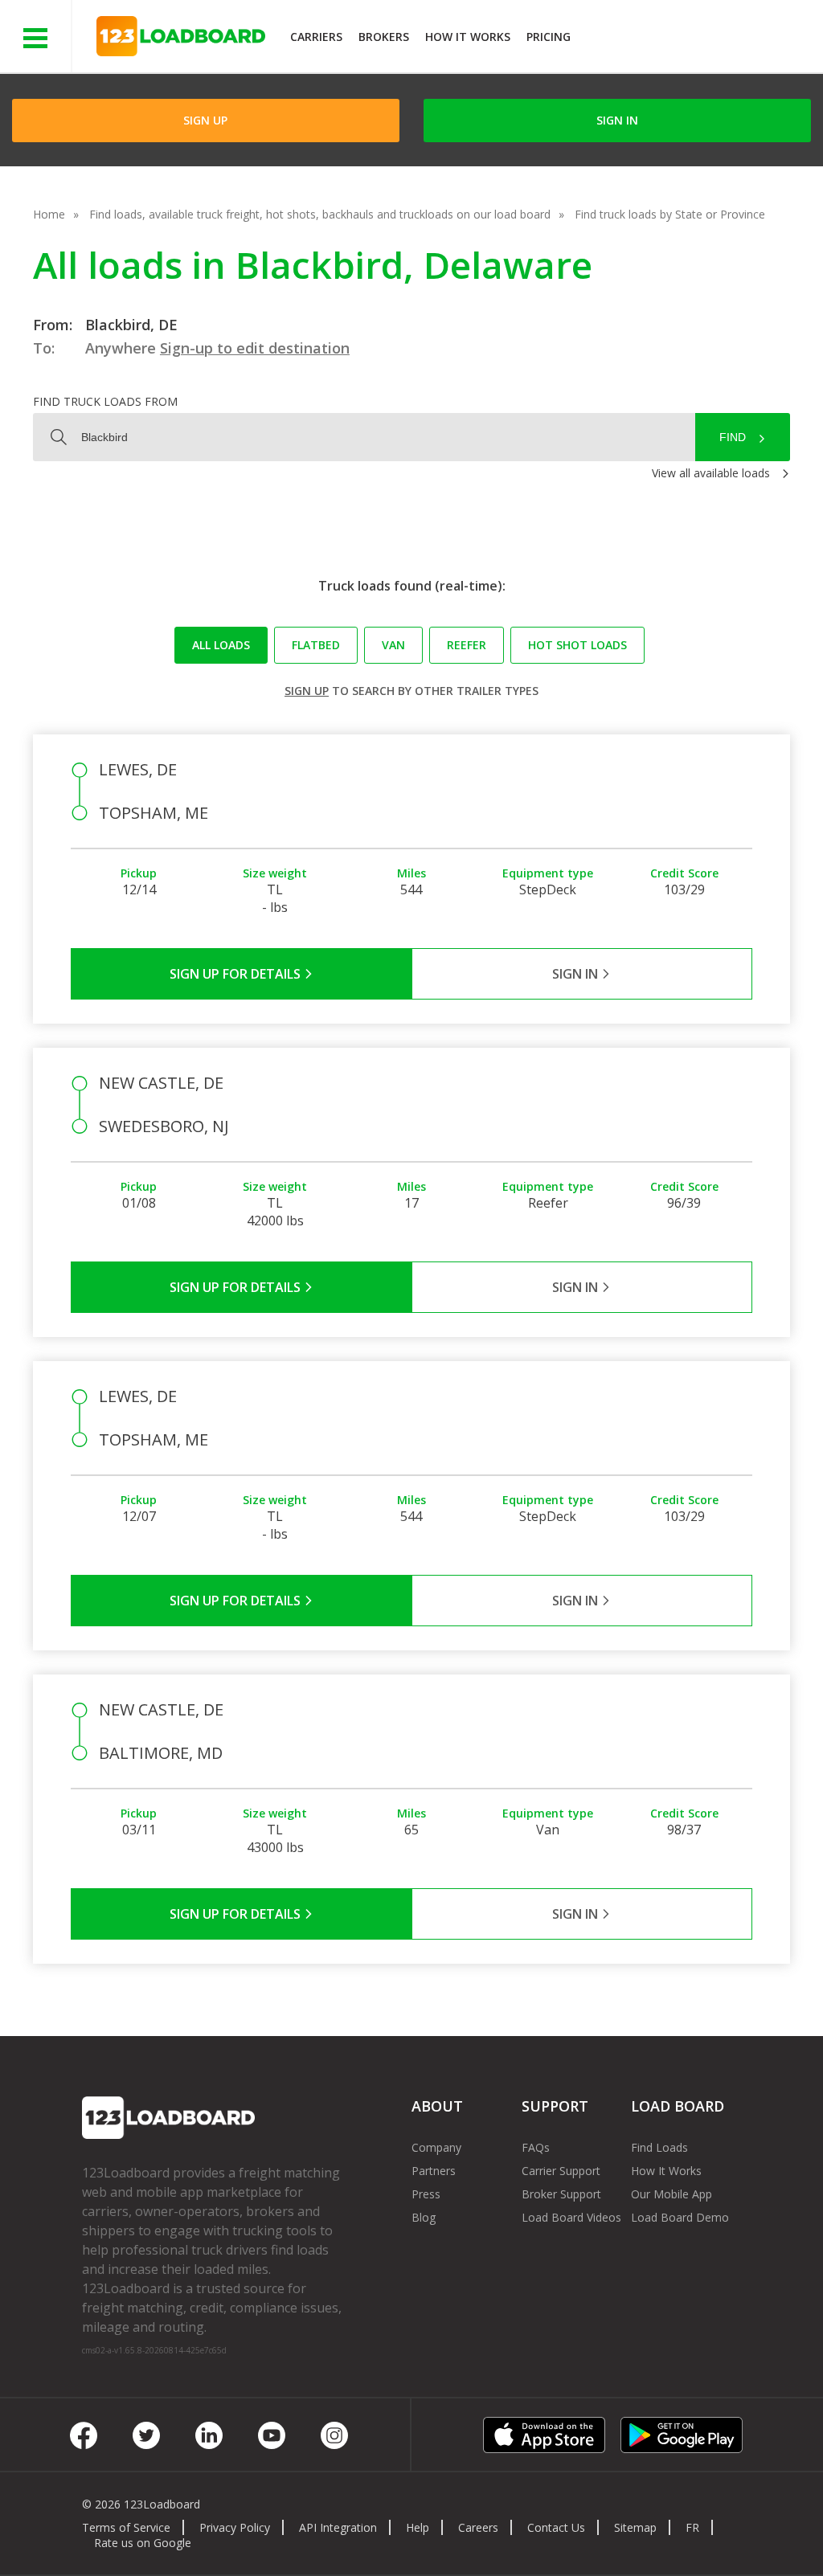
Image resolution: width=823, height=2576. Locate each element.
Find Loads (659, 2147)
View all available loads (711, 473)
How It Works (468, 37)
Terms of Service (126, 2527)
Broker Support (561, 2194)
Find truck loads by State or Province (670, 214)
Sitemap (635, 2527)
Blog (424, 2217)
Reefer (467, 645)
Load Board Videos (571, 2217)
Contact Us (556, 2527)
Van (393, 645)
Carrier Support (561, 2171)
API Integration (338, 2527)
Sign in (617, 120)
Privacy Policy (235, 2527)
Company (436, 2147)
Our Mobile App (672, 2194)
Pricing (549, 37)
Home (49, 214)
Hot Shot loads (577, 645)
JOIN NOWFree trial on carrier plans (699, 39)
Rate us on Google (143, 2543)
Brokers (384, 37)
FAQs (536, 2147)
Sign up (307, 691)
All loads (221, 645)
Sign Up (205, 120)
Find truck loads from (105, 401)
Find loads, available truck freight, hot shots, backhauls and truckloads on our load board (320, 214)
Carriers (316, 37)
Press (426, 2194)
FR (692, 2527)
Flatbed (316, 645)
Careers (478, 2527)
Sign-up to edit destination (255, 348)
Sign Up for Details (237, 974)
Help (418, 2527)
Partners (434, 2171)
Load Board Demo (680, 2217)
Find (733, 437)
